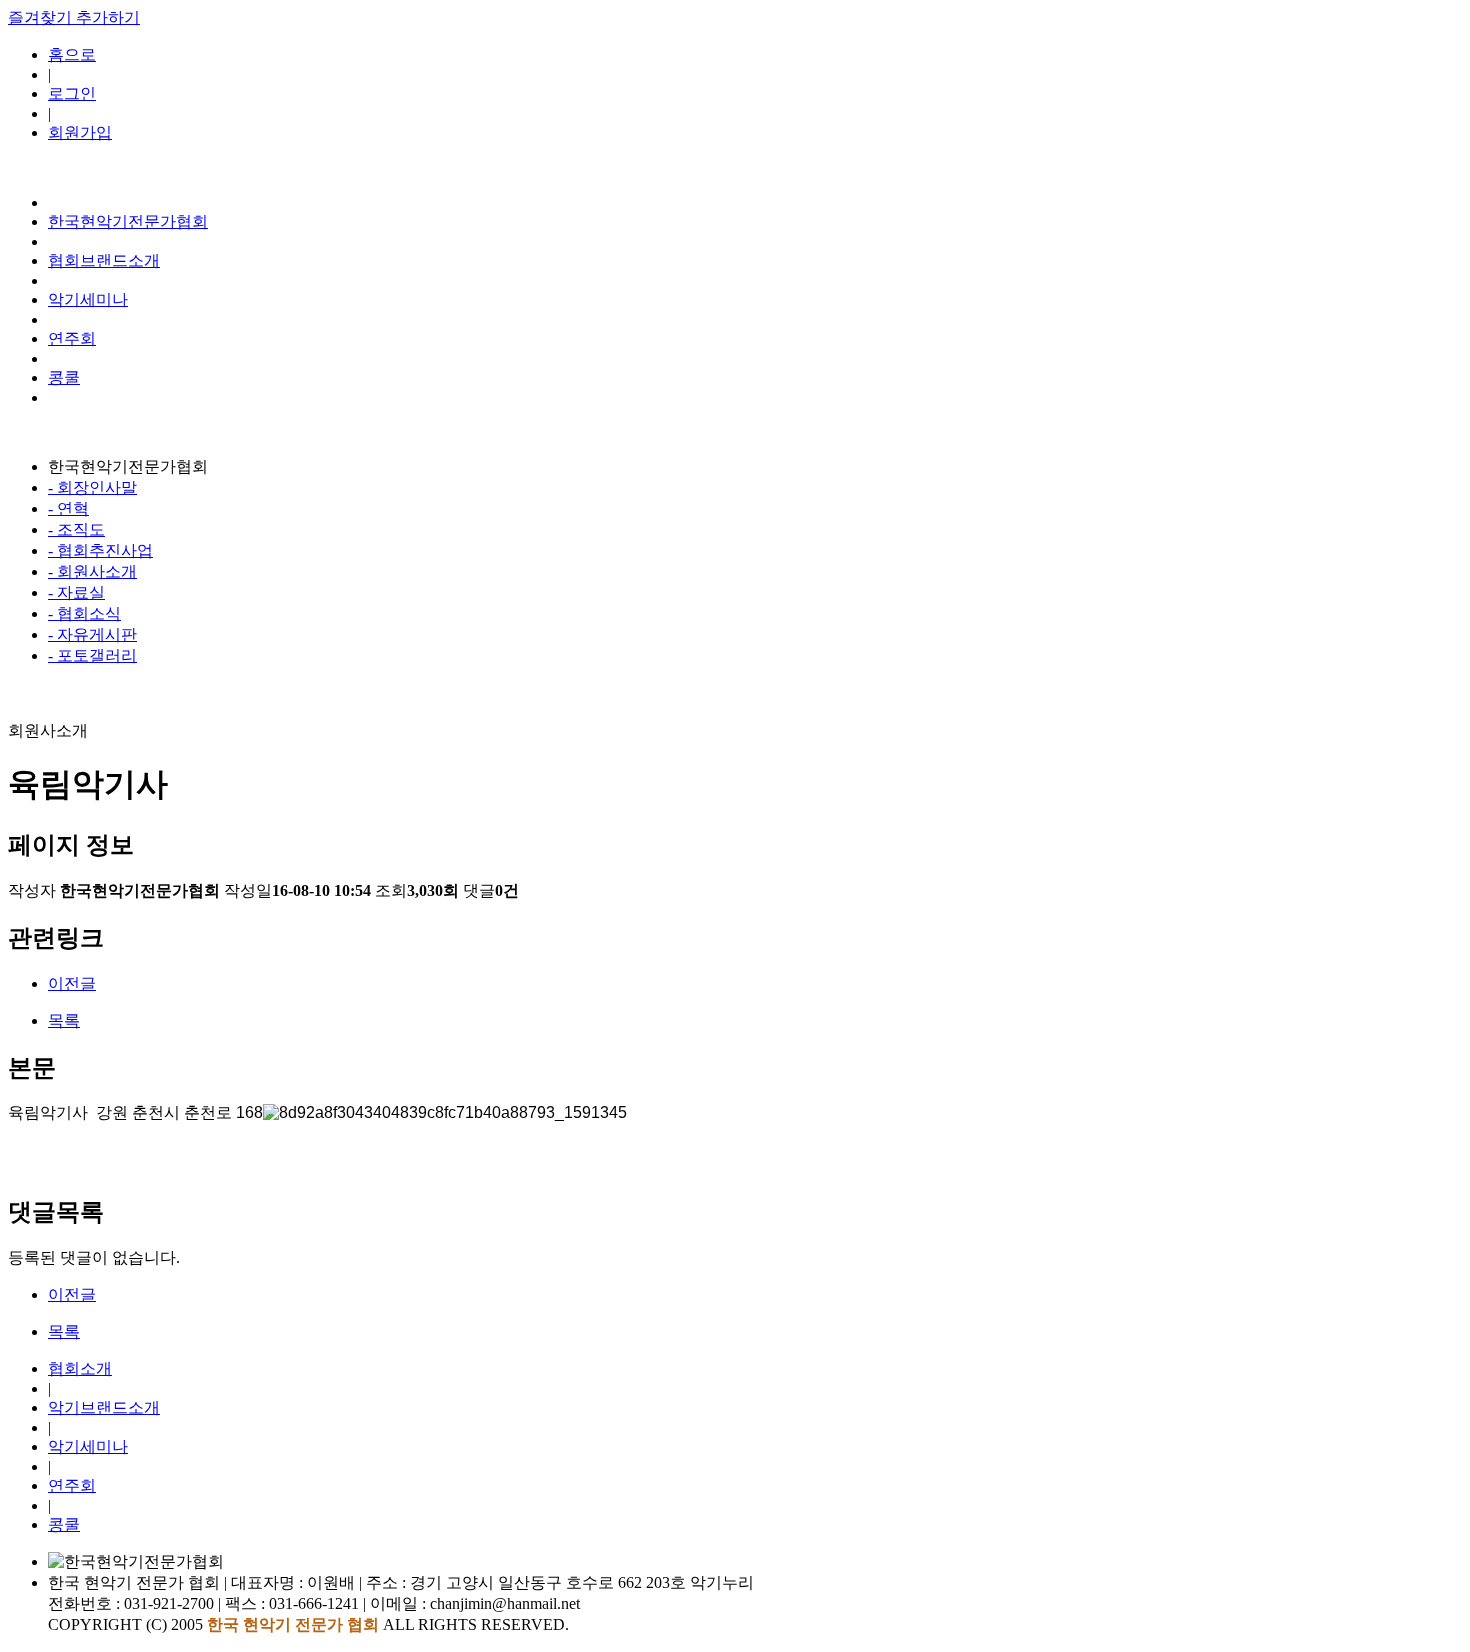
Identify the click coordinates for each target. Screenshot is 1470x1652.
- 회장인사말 (92, 487)
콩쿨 (64, 377)
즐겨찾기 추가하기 (74, 17)
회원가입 (80, 132)
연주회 (72, 338)
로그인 (72, 93)
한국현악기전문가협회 (128, 221)
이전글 (72, 983)
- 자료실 (76, 592)
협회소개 (80, 1368)
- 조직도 (76, 529)
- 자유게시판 (92, 634)
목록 (64, 1020)
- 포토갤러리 (92, 655)
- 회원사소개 (92, 571)
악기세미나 (88, 299)
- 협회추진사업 (100, 550)
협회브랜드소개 (104, 260)
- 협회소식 (84, 613)
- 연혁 (68, 508)
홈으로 (72, 54)
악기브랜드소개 (104, 1407)
